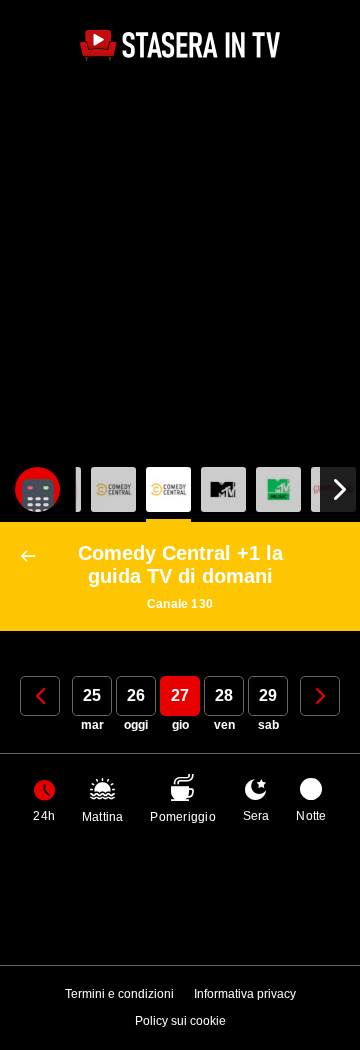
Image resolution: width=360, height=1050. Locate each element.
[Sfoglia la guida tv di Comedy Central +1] (168, 489)
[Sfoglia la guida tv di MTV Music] (278, 489)
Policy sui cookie (180, 1021)
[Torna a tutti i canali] (32, 556)
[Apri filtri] (37, 489)
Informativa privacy (245, 994)
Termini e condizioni (119, 994)
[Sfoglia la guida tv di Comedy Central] (113, 489)
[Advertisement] (180, 267)
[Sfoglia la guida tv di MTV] (223, 489)
